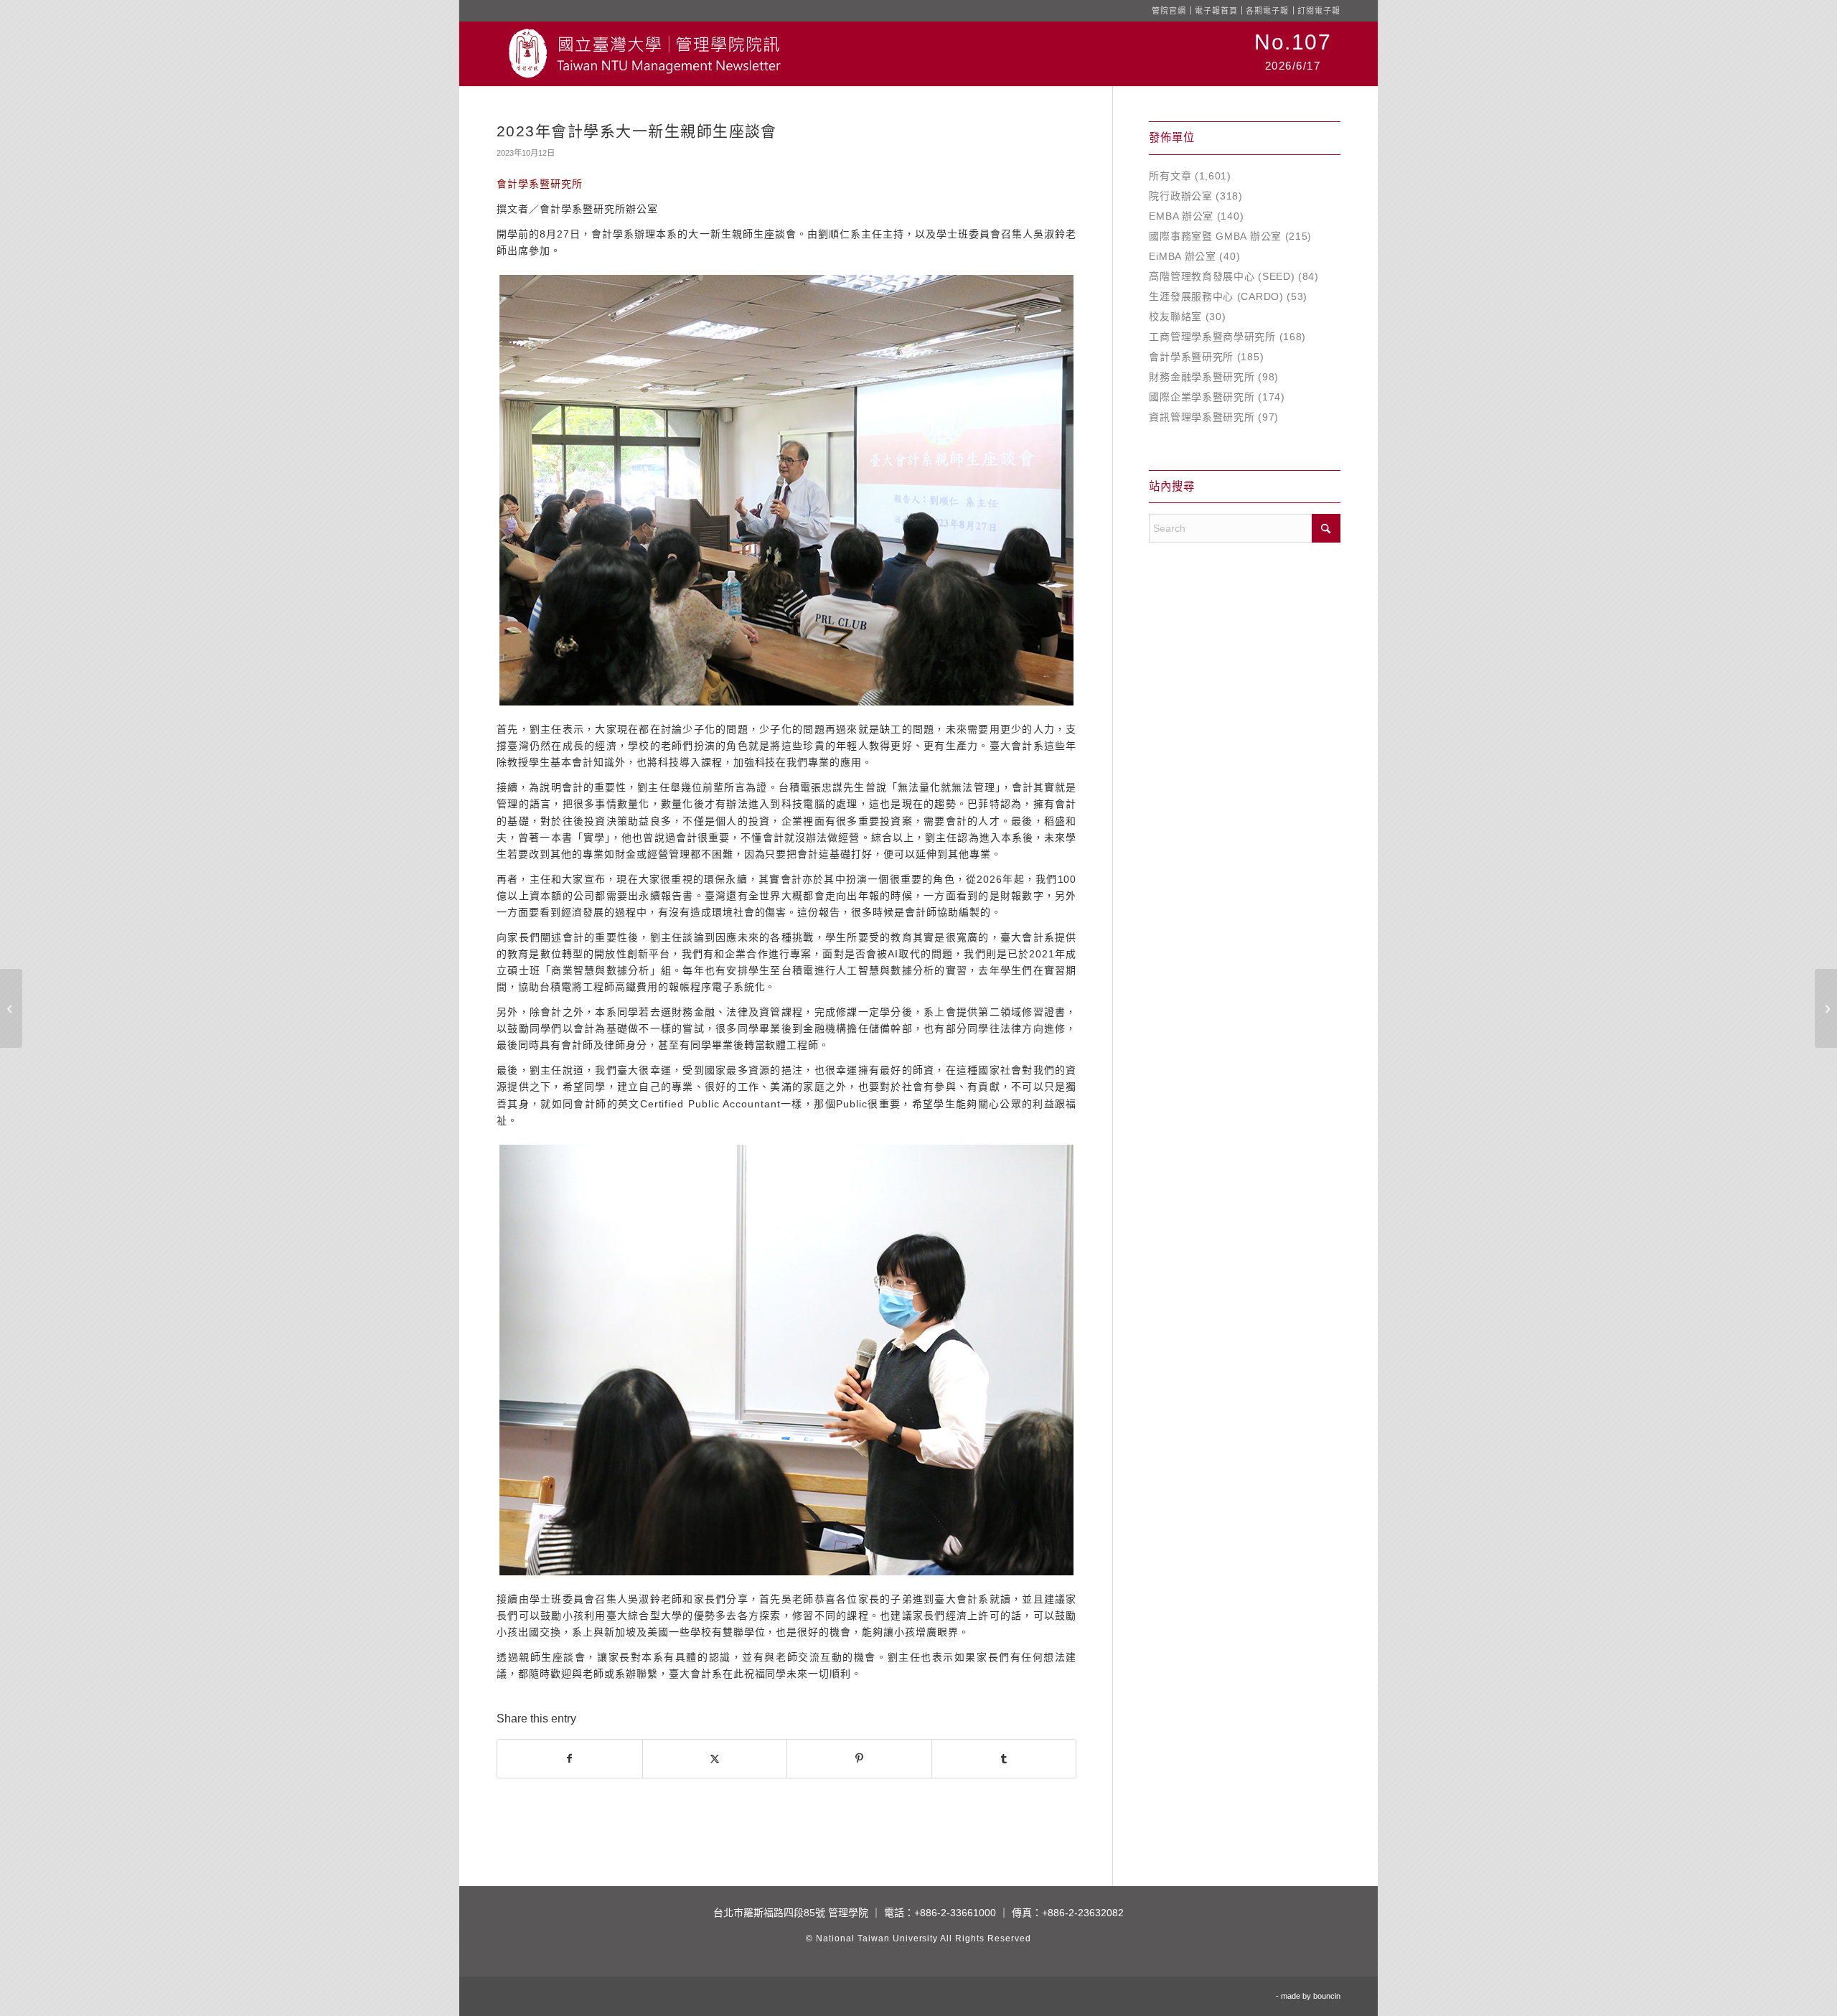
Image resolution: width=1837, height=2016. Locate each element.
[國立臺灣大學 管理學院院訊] (644, 54)
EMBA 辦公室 (1181, 216)
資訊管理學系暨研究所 (1202, 417)
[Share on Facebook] (570, 1759)
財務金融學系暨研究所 (1202, 377)
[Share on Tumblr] (1004, 1759)
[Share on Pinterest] (859, 1759)
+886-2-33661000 (955, 1913)
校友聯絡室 (1175, 317)
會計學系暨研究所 (1191, 357)
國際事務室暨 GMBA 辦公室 (1215, 236)
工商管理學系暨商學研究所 (1212, 337)
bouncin (1327, 1996)
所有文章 (1170, 176)
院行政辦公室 (1180, 196)
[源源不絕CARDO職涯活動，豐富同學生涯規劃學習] (1826, 1008)
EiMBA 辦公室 (1182, 256)
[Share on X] (715, 1759)
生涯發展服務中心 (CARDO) (1216, 296)
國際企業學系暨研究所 (1202, 397)
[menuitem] (1293, 54)
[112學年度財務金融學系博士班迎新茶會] (11, 1008)
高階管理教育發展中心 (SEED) (1222, 276)
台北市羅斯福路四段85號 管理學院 (791, 1913)
